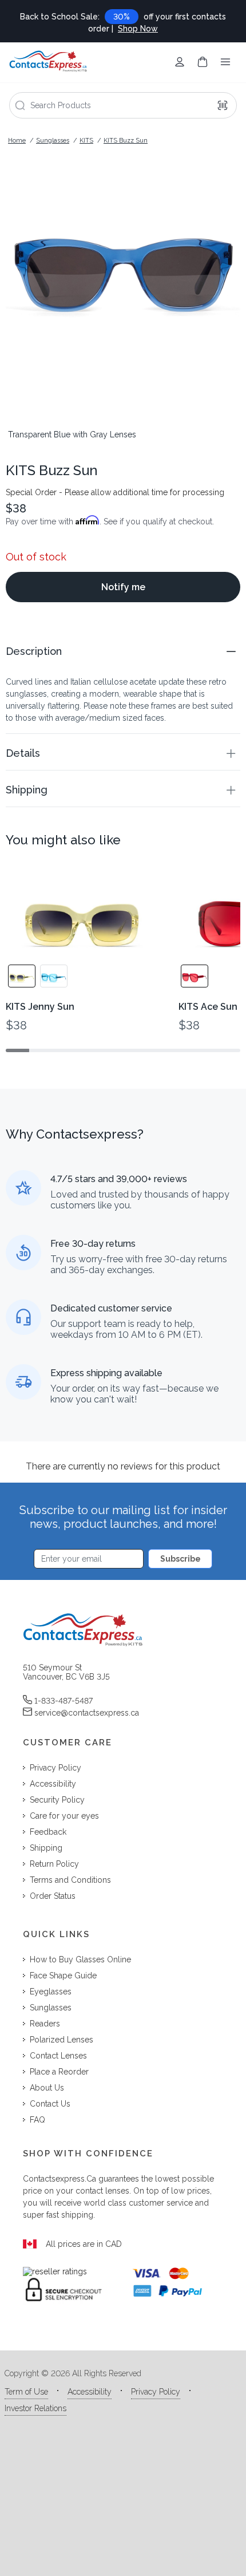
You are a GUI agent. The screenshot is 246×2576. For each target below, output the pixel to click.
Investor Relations (35, 2408)
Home (17, 141)
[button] (123, 651)
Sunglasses (53, 141)
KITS (86, 141)
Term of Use (26, 2392)
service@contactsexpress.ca (87, 1713)
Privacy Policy (156, 2392)
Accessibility (90, 2392)
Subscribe (180, 1559)
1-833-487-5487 (64, 1701)
